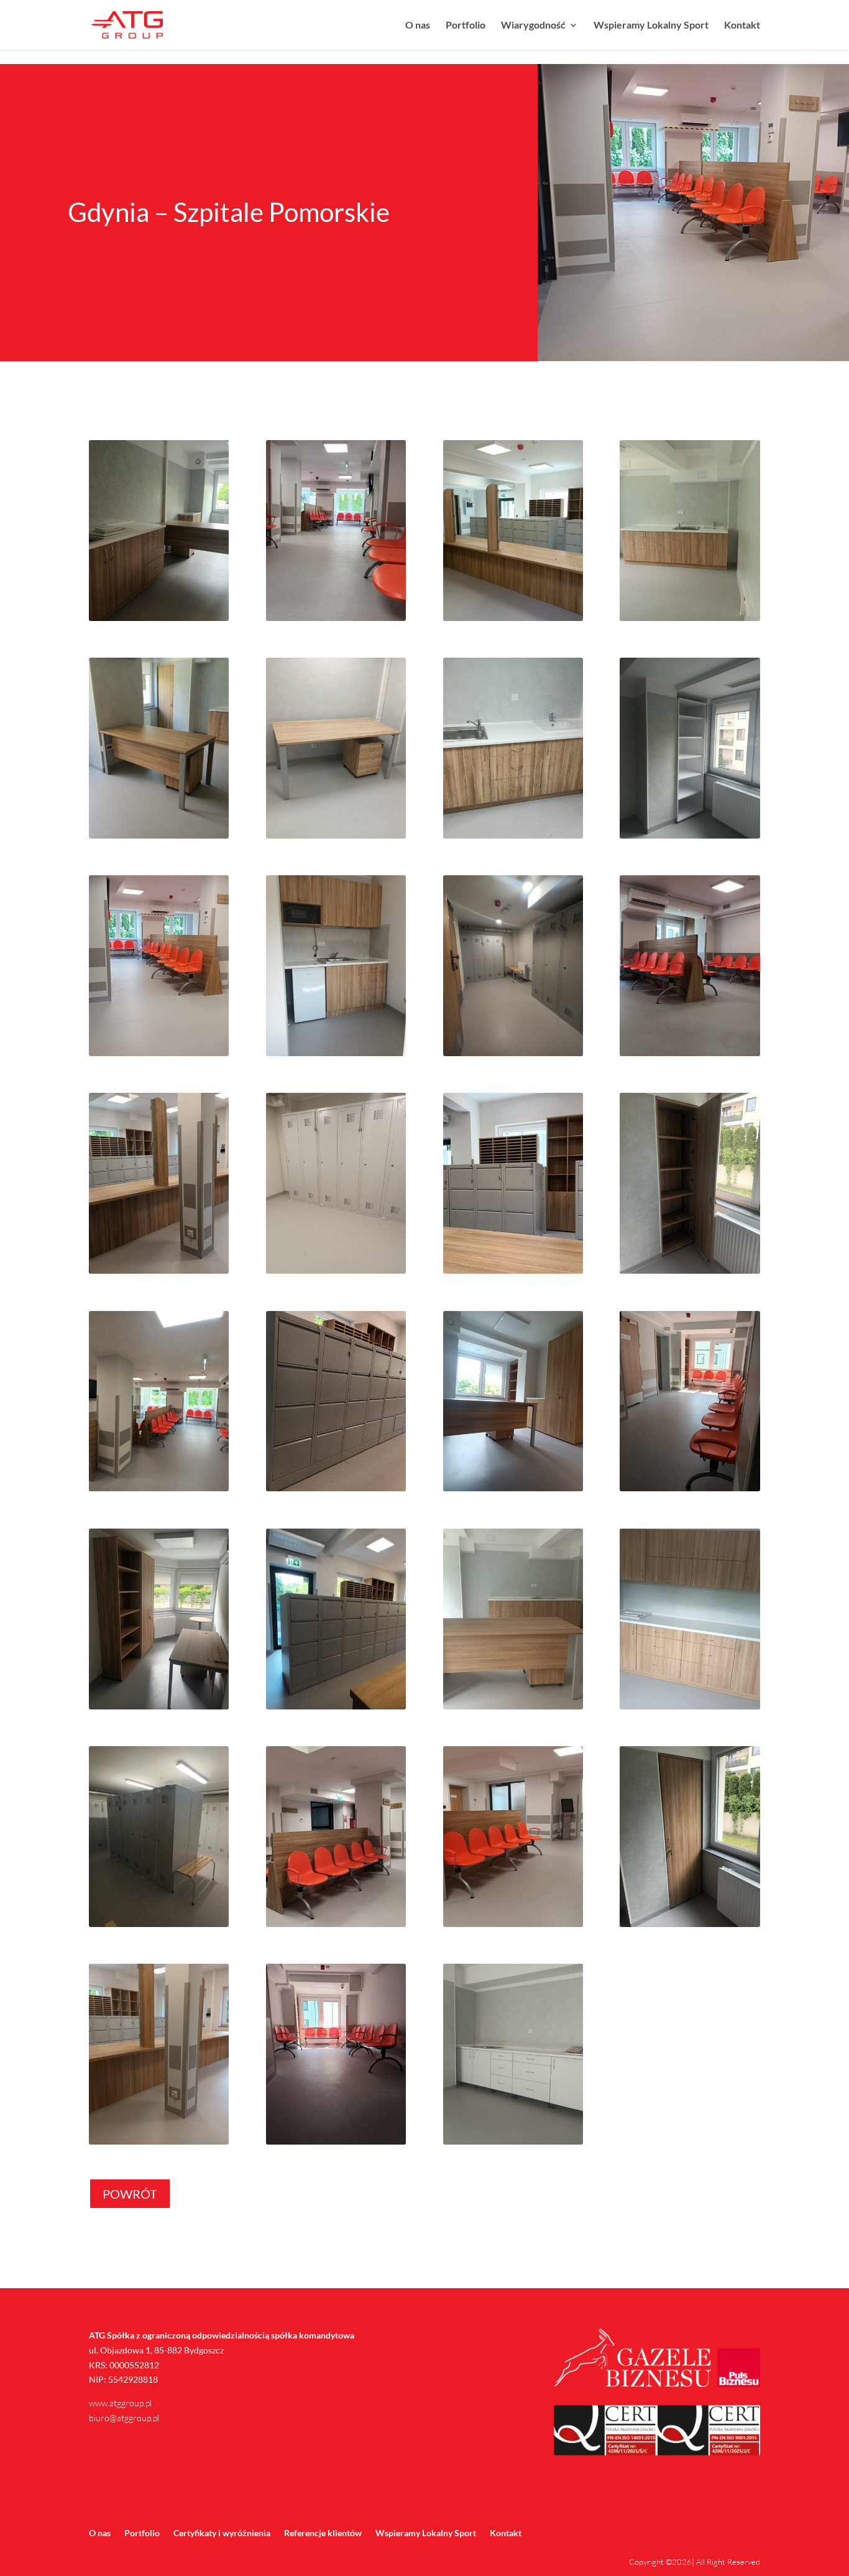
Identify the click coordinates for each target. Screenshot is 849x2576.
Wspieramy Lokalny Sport (651, 25)
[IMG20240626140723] (690, 621)
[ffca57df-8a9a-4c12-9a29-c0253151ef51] (690, 838)
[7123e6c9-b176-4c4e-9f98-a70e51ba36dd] (336, 1927)
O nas (418, 25)
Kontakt (742, 25)
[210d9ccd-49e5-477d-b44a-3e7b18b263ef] (159, 2144)
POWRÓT (130, 2194)
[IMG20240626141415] (513, 621)
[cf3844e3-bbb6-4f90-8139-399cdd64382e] (159, 1273)
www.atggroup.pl (120, 2403)
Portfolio (466, 25)
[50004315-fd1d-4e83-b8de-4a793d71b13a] (336, 1056)
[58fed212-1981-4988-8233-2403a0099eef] (513, 2144)
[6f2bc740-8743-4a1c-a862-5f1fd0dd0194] (336, 1709)
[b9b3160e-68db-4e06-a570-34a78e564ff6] (513, 1273)
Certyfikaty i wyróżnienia (222, 2533)
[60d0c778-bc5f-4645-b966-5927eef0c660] (336, 2144)
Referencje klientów (323, 2533)
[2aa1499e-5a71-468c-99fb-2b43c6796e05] (336, 621)
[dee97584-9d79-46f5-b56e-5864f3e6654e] (159, 1491)
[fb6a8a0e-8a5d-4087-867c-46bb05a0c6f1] (159, 1056)
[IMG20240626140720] (159, 838)
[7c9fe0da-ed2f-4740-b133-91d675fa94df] (159, 1709)
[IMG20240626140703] (513, 838)
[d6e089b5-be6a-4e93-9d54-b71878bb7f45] (336, 1273)
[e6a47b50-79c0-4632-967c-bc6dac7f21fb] (336, 1491)
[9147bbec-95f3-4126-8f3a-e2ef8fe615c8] (159, 1927)
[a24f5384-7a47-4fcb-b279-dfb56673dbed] (690, 1056)
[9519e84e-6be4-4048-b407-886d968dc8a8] (690, 1491)
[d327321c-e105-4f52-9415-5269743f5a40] (690, 1273)
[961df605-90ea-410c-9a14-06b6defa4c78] (690, 1927)
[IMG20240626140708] (336, 838)
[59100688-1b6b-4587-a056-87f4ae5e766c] (513, 1056)
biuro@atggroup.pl (124, 2418)
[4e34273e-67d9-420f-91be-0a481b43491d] (159, 621)
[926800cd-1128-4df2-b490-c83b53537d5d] (513, 1491)
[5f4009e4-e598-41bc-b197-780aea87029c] (690, 1709)
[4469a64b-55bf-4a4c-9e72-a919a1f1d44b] (513, 1927)
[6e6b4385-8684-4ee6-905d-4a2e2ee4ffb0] (513, 1709)
